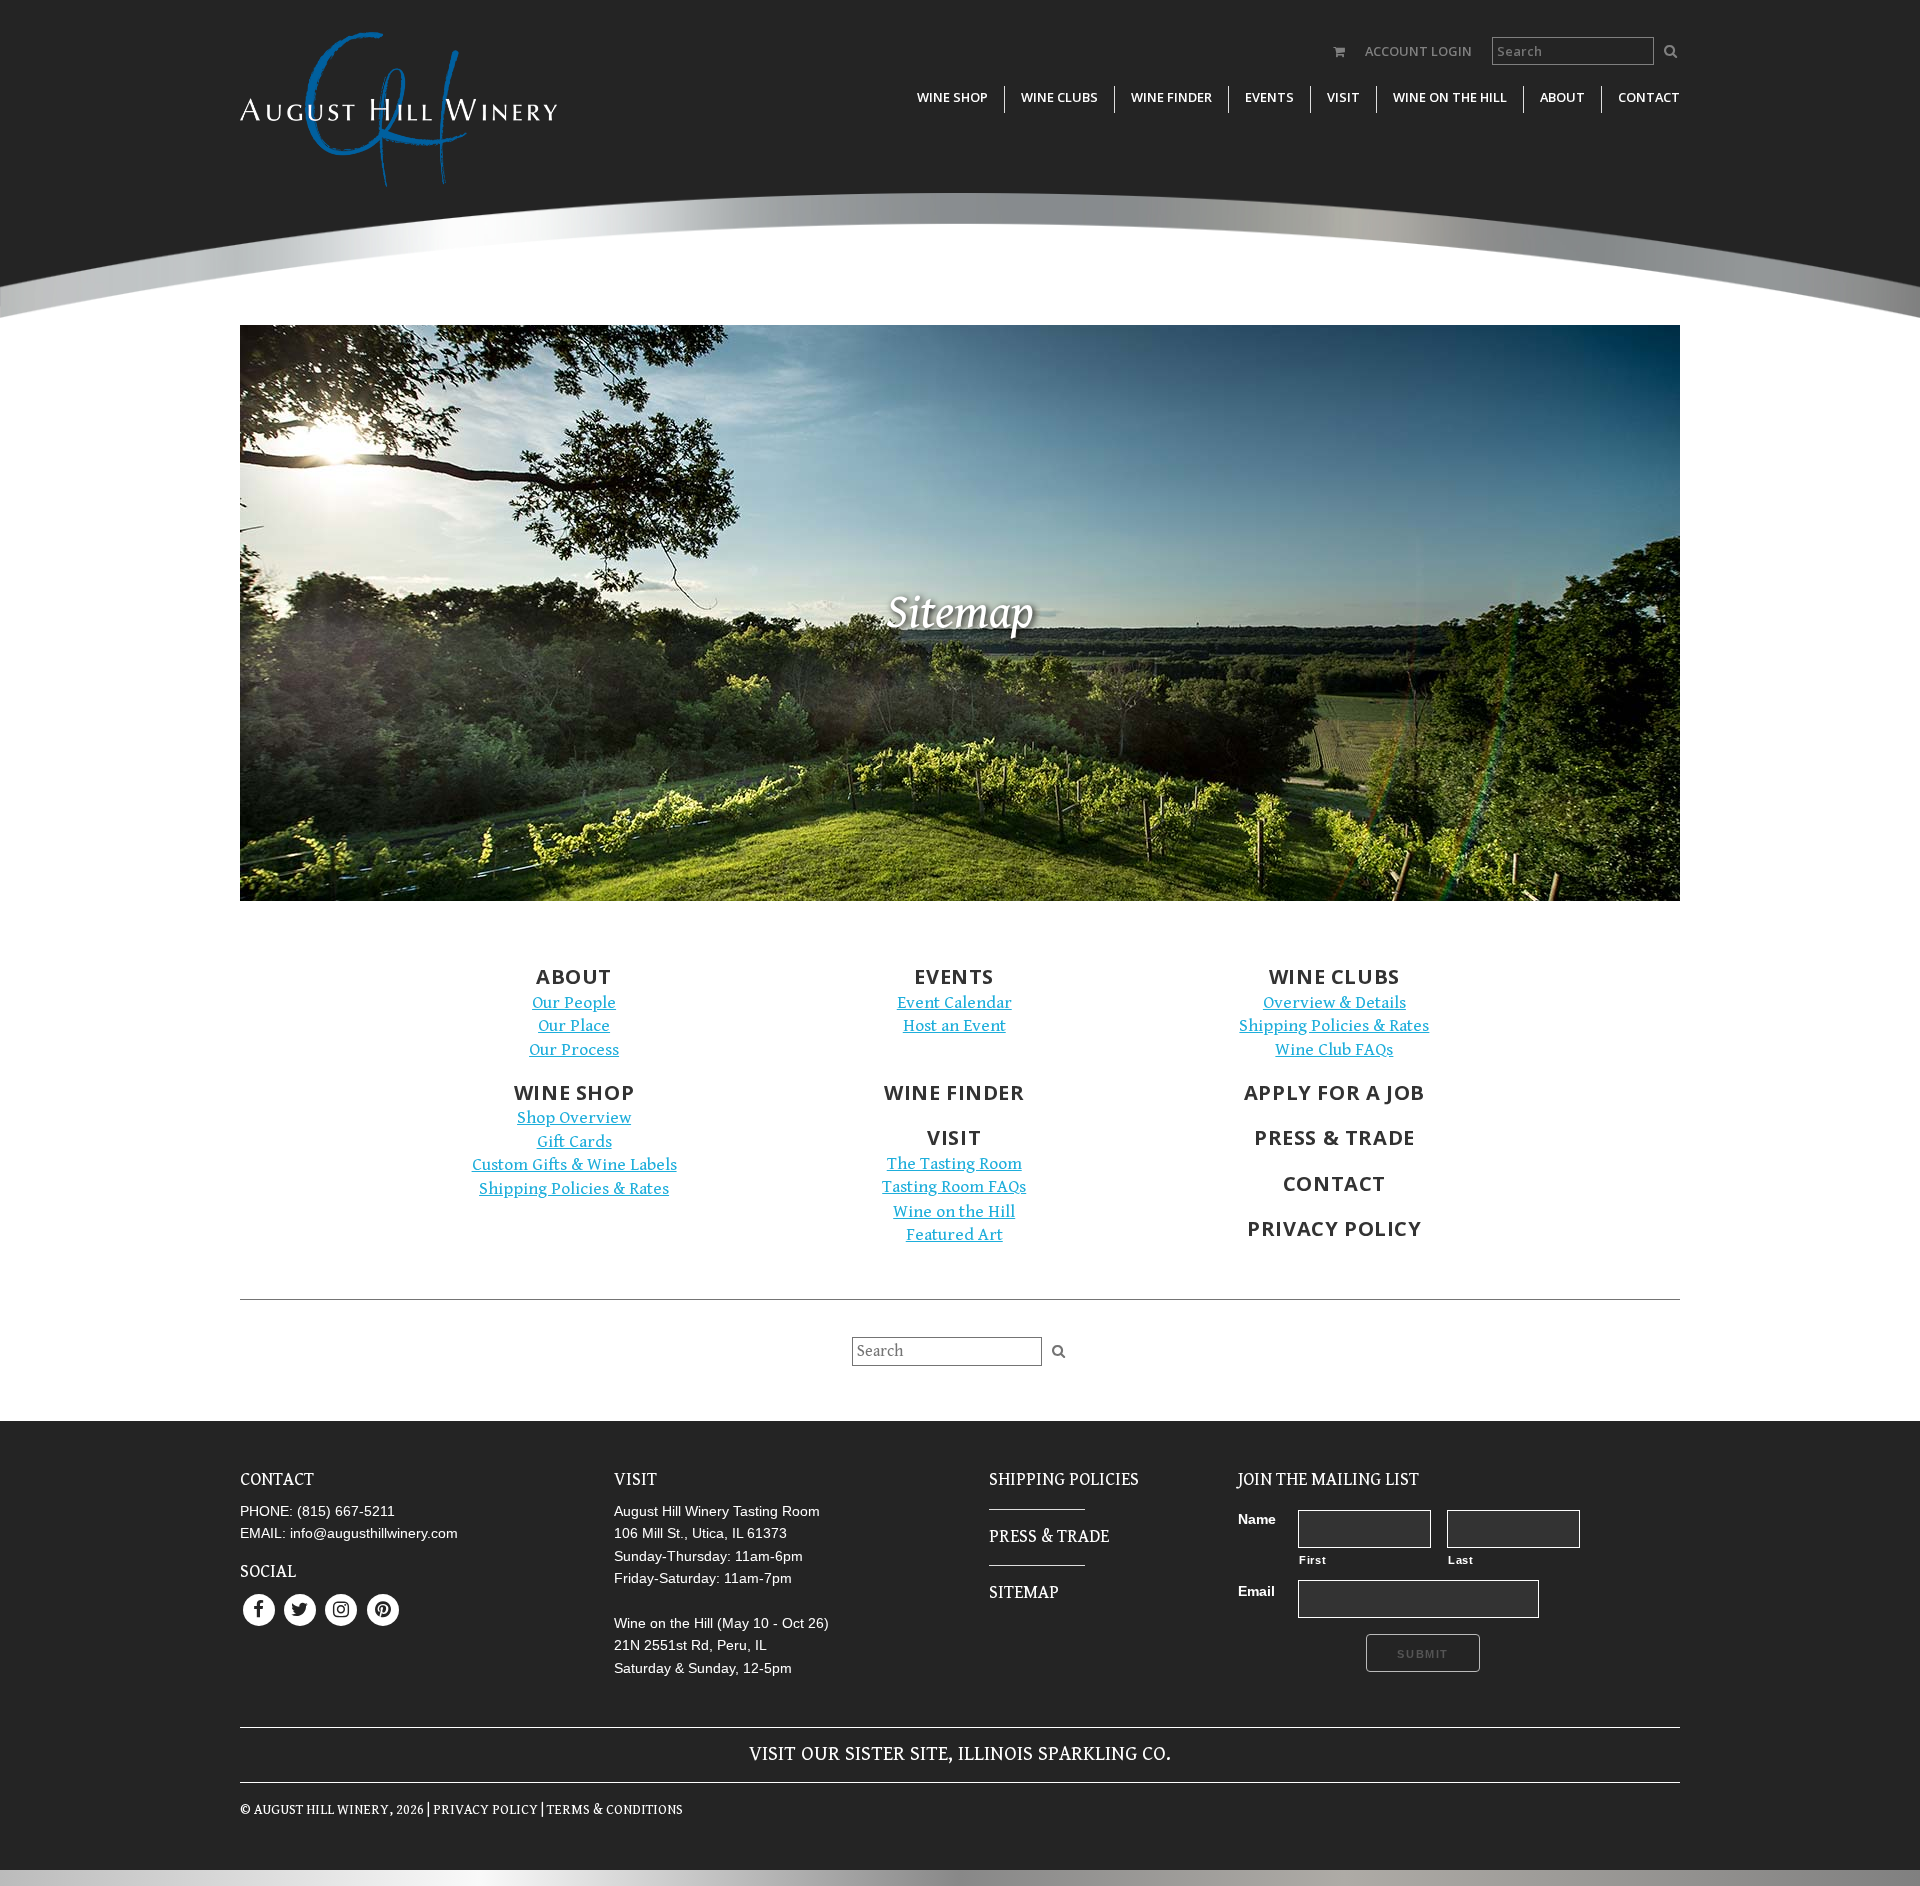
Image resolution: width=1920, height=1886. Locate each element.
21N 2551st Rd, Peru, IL (690, 1645)
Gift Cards (574, 1142)
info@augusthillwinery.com (374, 1533)
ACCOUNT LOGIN (1418, 51)
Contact (1649, 97)
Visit (1343, 97)
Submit (1423, 1654)
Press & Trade (1334, 1137)
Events (1269, 97)
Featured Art (954, 1235)
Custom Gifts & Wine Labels (574, 1165)
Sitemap (1024, 1592)
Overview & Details (1334, 1003)
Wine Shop (952, 97)
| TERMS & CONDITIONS (610, 1810)
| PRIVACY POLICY (481, 1810)
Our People (574, 1003)
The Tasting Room (954, 1164)
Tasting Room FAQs (954, 1187)
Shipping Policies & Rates (1334, 1026)
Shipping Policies (1064, 1479)
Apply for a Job (1334, 1092)
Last (1461, 1560)
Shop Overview (574, 1118)
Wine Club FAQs (1334, 1050)
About (1562, 97)
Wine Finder (1171, 97)
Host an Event (954, 1026)
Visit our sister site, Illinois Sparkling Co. (960, 1754)
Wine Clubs (1059, 97)
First (1312, 1560)
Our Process (574, 1050)
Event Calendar (954, 1003)
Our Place (574, 1026)
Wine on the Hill (1450, 97)
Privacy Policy (1334, 1228)
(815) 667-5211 (346, 1511)
